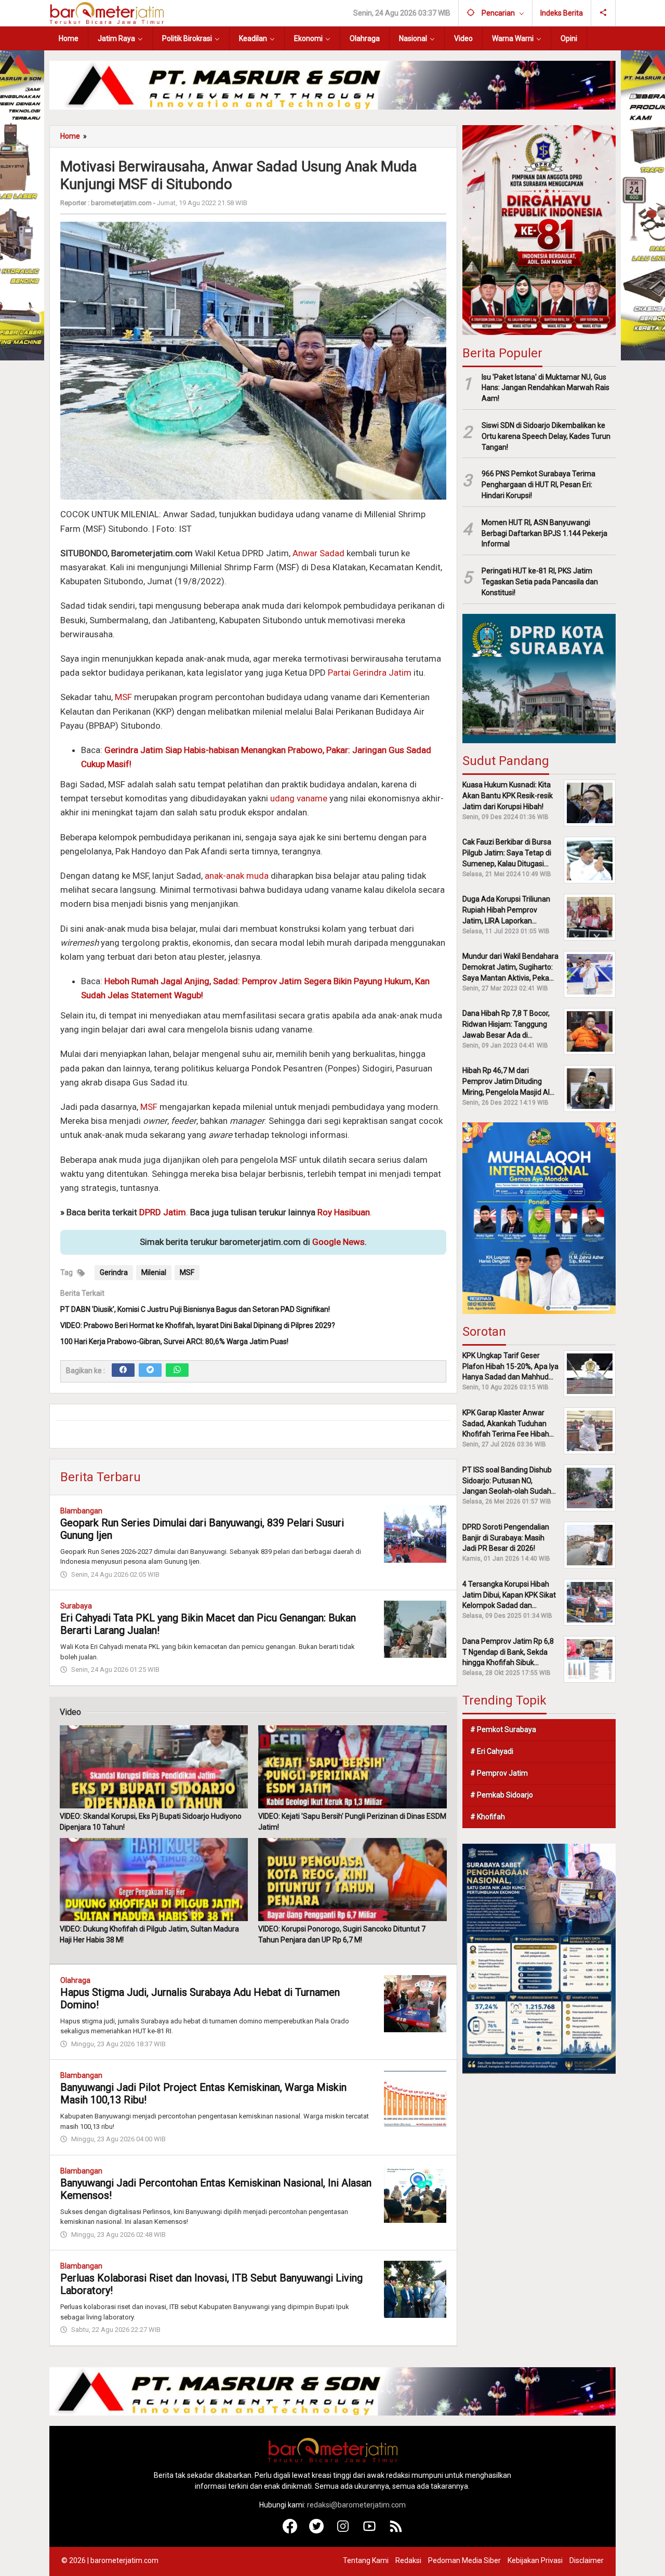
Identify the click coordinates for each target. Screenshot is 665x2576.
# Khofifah (488, 1817)
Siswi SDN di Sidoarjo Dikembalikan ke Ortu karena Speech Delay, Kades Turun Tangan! (546, 436)
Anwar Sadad (318, 553)
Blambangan (81, 1511)
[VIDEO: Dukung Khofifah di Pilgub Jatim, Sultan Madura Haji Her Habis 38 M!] (154, 1880)
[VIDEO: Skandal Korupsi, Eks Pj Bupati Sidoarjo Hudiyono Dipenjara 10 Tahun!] (154, 1767)
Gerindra (114, 1272)
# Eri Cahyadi (492, 1751)
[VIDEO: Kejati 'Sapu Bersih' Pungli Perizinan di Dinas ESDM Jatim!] (352, 1767)
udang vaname (299, 798)
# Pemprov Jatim (499, 1773)
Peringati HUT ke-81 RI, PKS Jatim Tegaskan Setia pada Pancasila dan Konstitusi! (540, 582)
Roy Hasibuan (344, 1212)
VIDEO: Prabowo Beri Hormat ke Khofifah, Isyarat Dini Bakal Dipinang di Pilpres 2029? (198, 1325)
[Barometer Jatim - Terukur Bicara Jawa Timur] (107, 12)
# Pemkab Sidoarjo (502, 1795)
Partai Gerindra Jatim (370, 673)
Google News (338, 1242)
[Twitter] (150, 1370)
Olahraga (75, 1980)
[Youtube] (370, 2531)
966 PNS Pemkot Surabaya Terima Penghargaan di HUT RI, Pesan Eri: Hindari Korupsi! (538, 485)
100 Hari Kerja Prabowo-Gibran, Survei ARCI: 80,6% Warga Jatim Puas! (174, 1341)
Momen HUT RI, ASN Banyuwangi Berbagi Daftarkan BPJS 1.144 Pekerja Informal (544, 533)
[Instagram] (343, 2531)
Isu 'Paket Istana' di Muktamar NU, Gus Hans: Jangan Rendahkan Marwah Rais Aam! (546, 387)
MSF (123, 697)
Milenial (154, 1272)
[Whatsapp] (177, 1370)
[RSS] (396, 2531)
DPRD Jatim (163, 1212)
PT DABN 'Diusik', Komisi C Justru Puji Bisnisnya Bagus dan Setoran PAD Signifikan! (195, 1309)
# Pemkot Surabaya (503, 1729)
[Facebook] (123, 1370)
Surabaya (76, 1606)
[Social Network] (603, 13)
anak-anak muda (237, 876)
